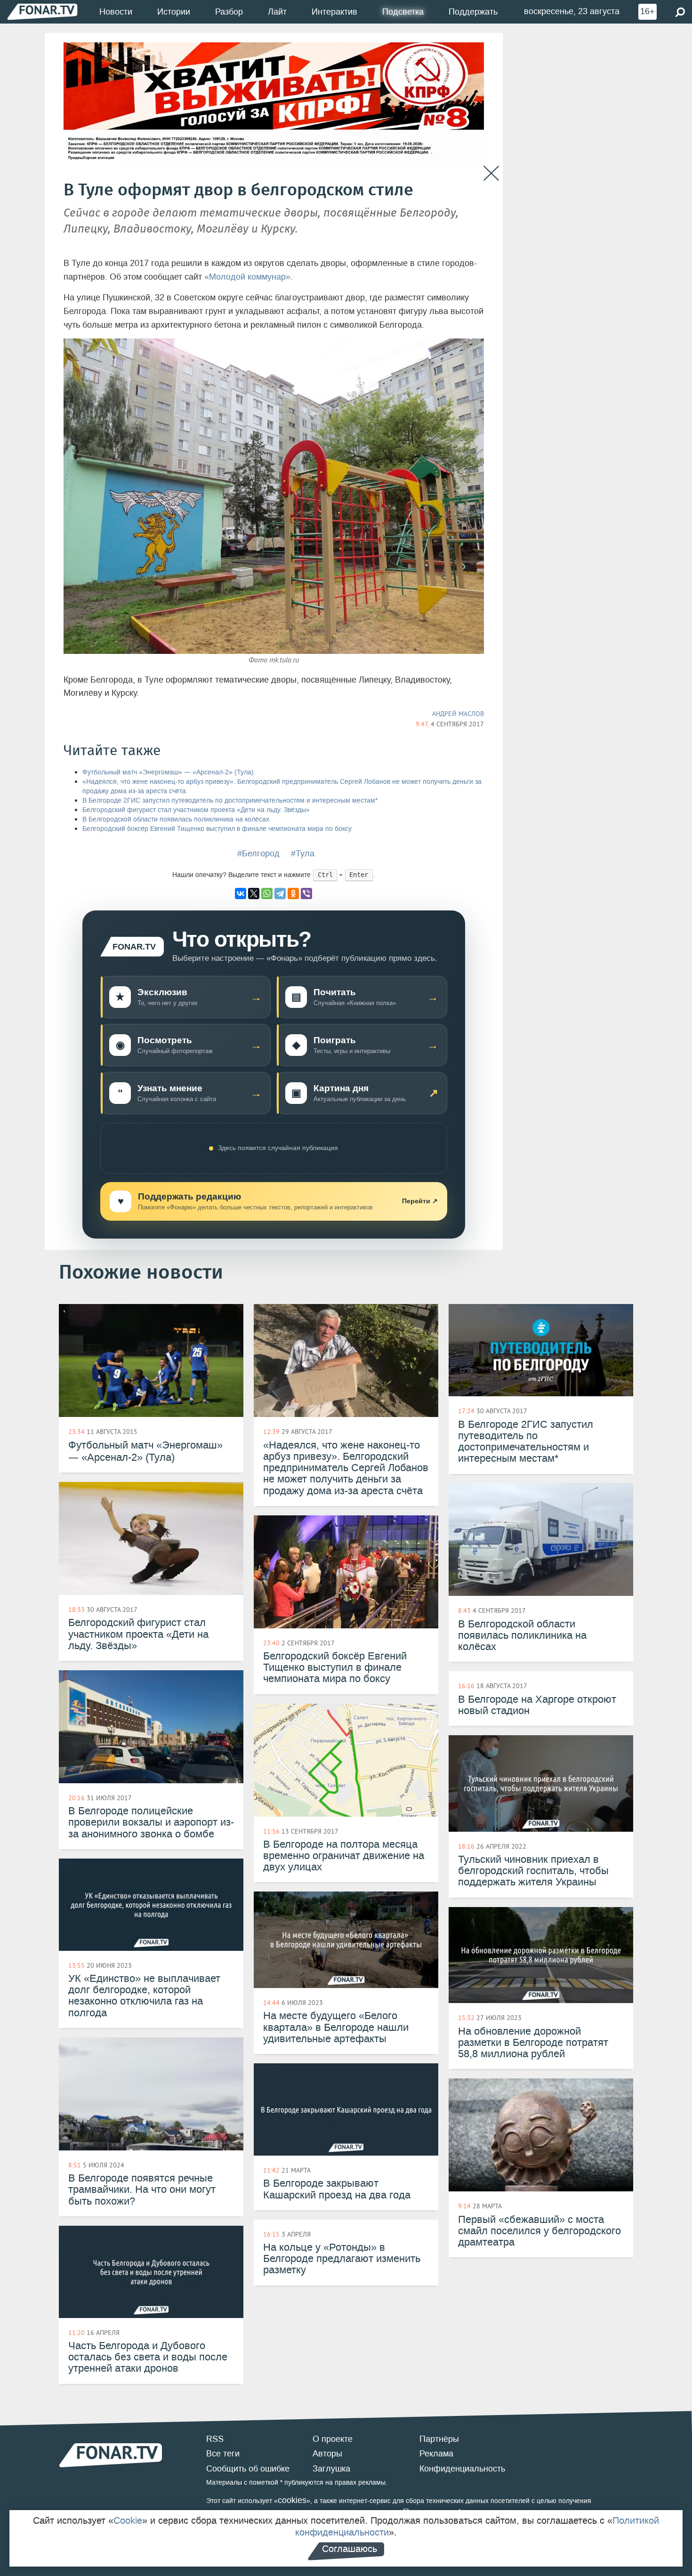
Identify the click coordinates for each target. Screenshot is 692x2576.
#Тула (303, 853)
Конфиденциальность (462, 2469)
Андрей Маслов (458, 714)
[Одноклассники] (293, 894)
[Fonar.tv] (42, 12)
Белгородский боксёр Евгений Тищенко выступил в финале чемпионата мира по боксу (217, 829)
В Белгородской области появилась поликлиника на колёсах (176, 819)
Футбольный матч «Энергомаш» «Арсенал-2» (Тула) (168, 772)
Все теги (223, 2454)
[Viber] (306, 894)
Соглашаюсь (350, 2549)
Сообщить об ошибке (248, 2469)
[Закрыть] (491, 173)
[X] (254, 894)
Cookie (128, 2520)
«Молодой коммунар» (247, 277)
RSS (215, 2439)
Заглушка (331, 2469)
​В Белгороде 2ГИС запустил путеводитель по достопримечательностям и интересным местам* (230, 801)
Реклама (436, 2454)
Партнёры (439, 2439)
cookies (292, 2500)
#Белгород (258, 853)
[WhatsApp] (267, 894)
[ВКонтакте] (241, 894)
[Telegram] (280, 894)
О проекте (333, 2439)
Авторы (327, 2454)
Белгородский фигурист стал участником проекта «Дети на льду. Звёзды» (196, 810)
